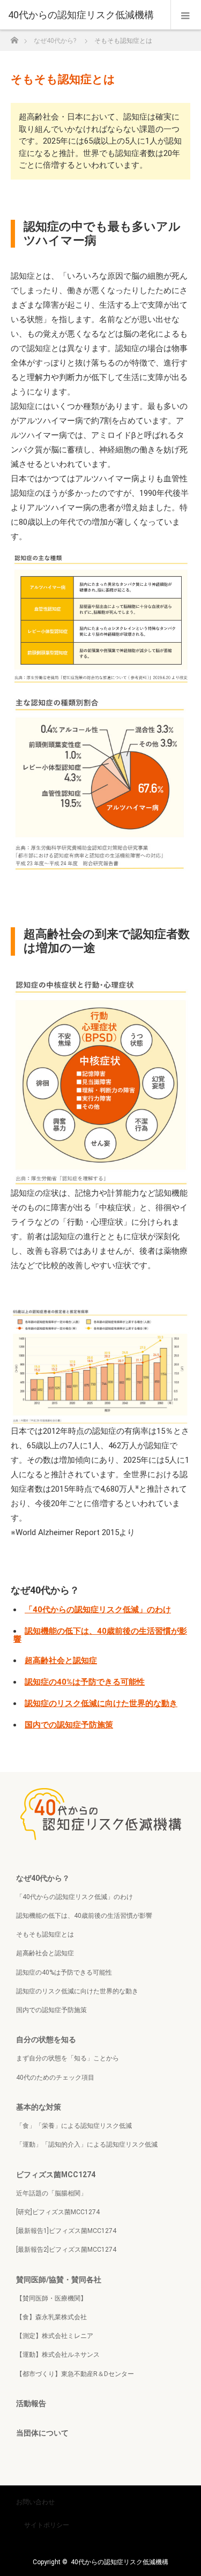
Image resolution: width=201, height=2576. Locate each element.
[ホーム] (14, 37)
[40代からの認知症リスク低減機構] (84, 15)
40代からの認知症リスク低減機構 (120, 2562)
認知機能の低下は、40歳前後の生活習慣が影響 (100, 1635)
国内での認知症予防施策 (69, 1725)
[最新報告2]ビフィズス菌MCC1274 (66, 2250)
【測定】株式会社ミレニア (55, 2336)
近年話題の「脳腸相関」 (51, 2193)
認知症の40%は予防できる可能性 (85, 1682)
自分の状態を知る (46, 2039)
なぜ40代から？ (43, 1878)
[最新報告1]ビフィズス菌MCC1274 (66, 2231)
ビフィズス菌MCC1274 (56, 2175)
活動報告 (31, 2403)
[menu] (186, 15)
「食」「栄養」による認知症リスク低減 (74, 2126)
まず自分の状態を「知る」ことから (68, 2058)
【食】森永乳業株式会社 (51, 2317)
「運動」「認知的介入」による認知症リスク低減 (87, 2145)
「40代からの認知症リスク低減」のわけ (98, 1610)
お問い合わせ (35, 2502)
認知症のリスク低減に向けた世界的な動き (101, 1703)
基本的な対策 (39, 2107)
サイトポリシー (47, 2525)
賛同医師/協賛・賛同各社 (59, 2280)
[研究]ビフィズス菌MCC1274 (58, 2212)
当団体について (42, 2433)
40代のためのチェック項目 (55, 2078)
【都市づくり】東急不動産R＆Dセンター (75, 2374)
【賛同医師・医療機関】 (51, 2298)
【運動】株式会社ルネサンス (58, 2355)
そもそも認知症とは (45, 1934)
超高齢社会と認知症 (61, 1661)
